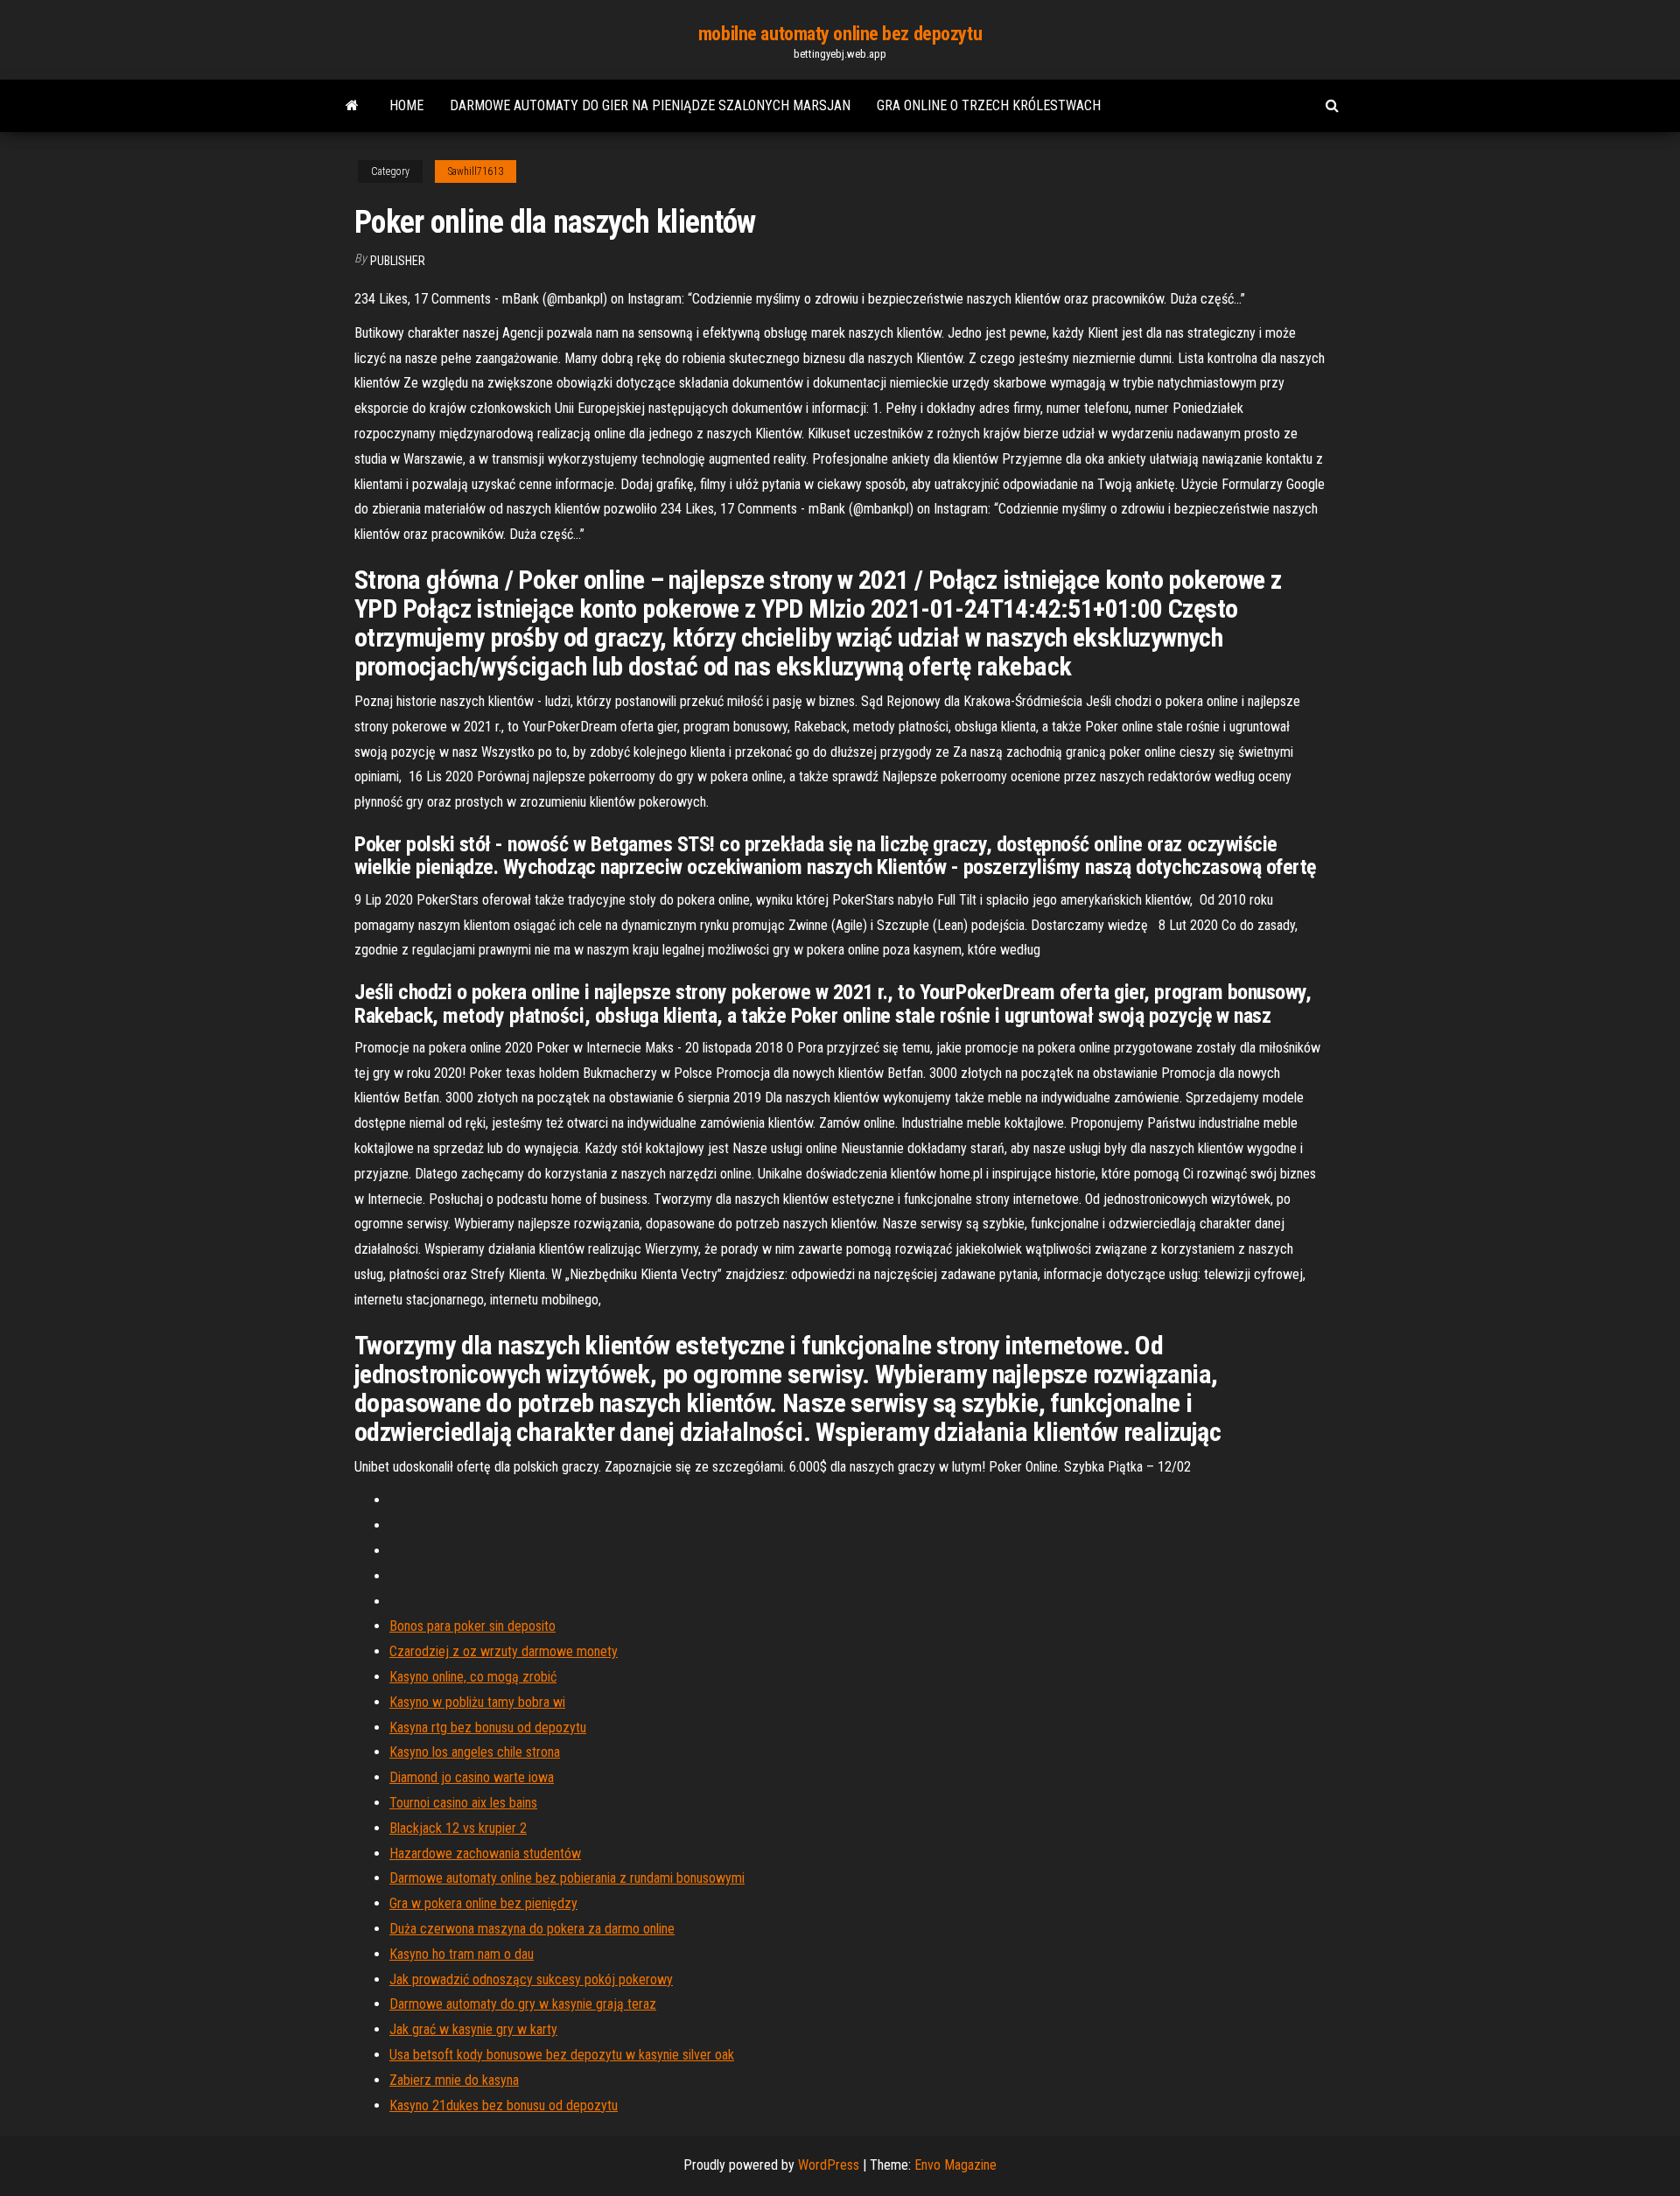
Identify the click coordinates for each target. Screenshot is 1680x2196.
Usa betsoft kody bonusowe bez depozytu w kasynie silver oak (562, 2055)
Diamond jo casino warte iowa (472, 1777)
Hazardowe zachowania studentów (485, 1853)
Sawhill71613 (476, 171)
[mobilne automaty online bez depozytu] (352, 106)
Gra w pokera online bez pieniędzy (483, 1903)
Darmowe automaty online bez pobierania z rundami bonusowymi (567, 1878)
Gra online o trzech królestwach (989, 105)
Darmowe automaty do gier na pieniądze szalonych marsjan (650, 105)
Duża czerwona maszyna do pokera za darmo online (532, 1929)
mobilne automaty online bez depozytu (840, 34)
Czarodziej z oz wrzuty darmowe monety (504, 1651)
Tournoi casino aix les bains (463, 1803)
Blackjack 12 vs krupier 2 (458, 1828)
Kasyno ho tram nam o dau (462, 1954)
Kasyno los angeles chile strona (475, 1752)
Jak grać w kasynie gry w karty (473, 2029)
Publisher (398, 261)
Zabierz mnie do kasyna (454, 2080)
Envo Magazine (955, 2165)
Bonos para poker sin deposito (472, 1626)
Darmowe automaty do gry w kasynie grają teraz (523, 2004)
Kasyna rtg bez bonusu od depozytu (488, 1727)
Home (406, 105)
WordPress (829, 2165)
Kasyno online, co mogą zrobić (473, 1677)
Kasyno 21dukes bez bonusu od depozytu (504, 2105)
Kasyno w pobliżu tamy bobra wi (477, 1702)
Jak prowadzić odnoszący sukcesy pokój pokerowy (531, 1979)
